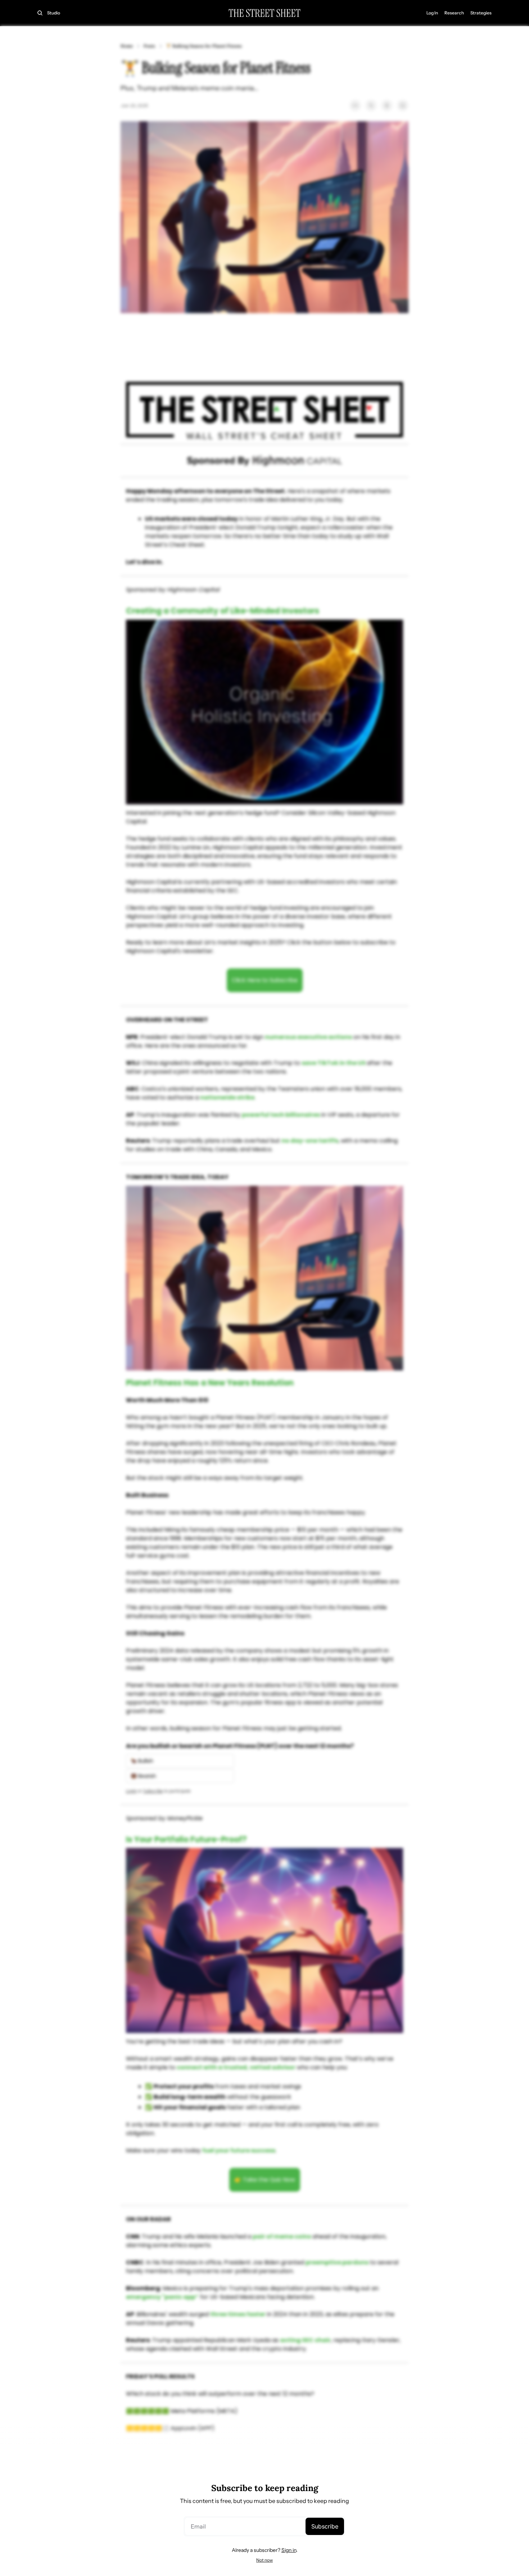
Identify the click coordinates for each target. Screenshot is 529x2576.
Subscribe (325, 2526)
